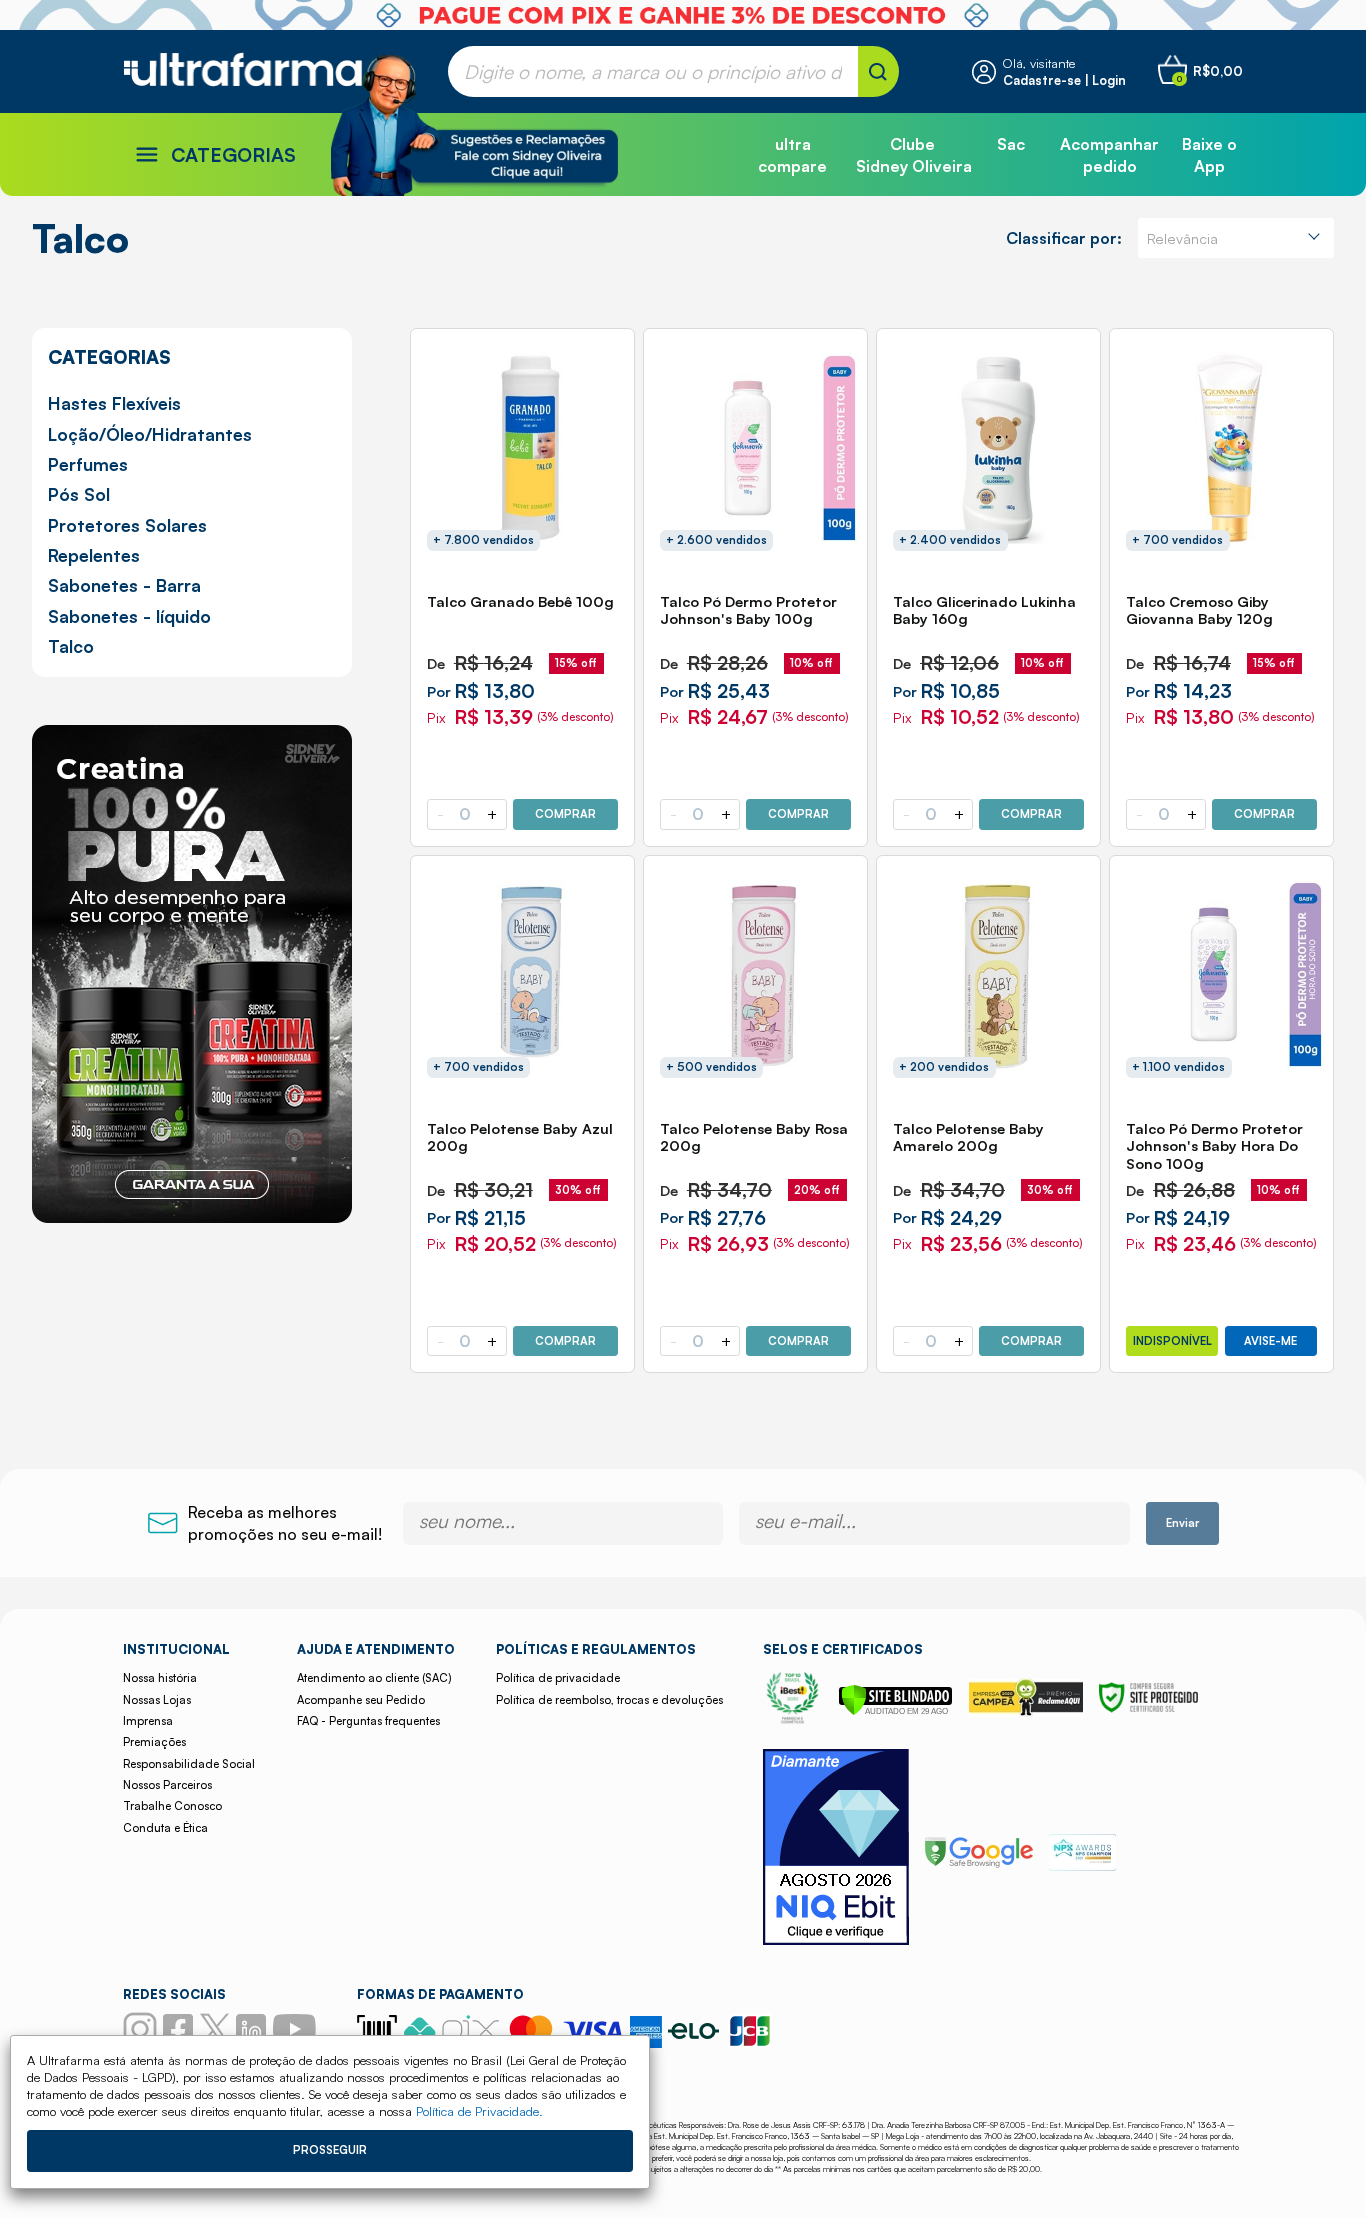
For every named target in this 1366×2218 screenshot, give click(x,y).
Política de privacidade (558, 1678)
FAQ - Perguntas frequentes (368, 1721)
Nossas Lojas (157, 1700)
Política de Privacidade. (479, 2111)
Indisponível (1172, 1341)
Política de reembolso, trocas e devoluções (609, 1700)
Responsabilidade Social (189, 1764)
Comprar (565, 814)
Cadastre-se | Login (1064, 80)
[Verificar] (895, 1710)
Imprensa (148, 1721)
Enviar (1182, 1523)
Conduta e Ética (165, 1828)
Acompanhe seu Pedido (361, 1700)
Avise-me (1270, 1341)
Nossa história (160, 1678)
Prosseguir (330, 2150)
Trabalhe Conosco (172, 1806)
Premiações (154, 1742)
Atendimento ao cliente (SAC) (374, 1678)
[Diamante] (836, 1849)
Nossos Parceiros (167, 1785)
